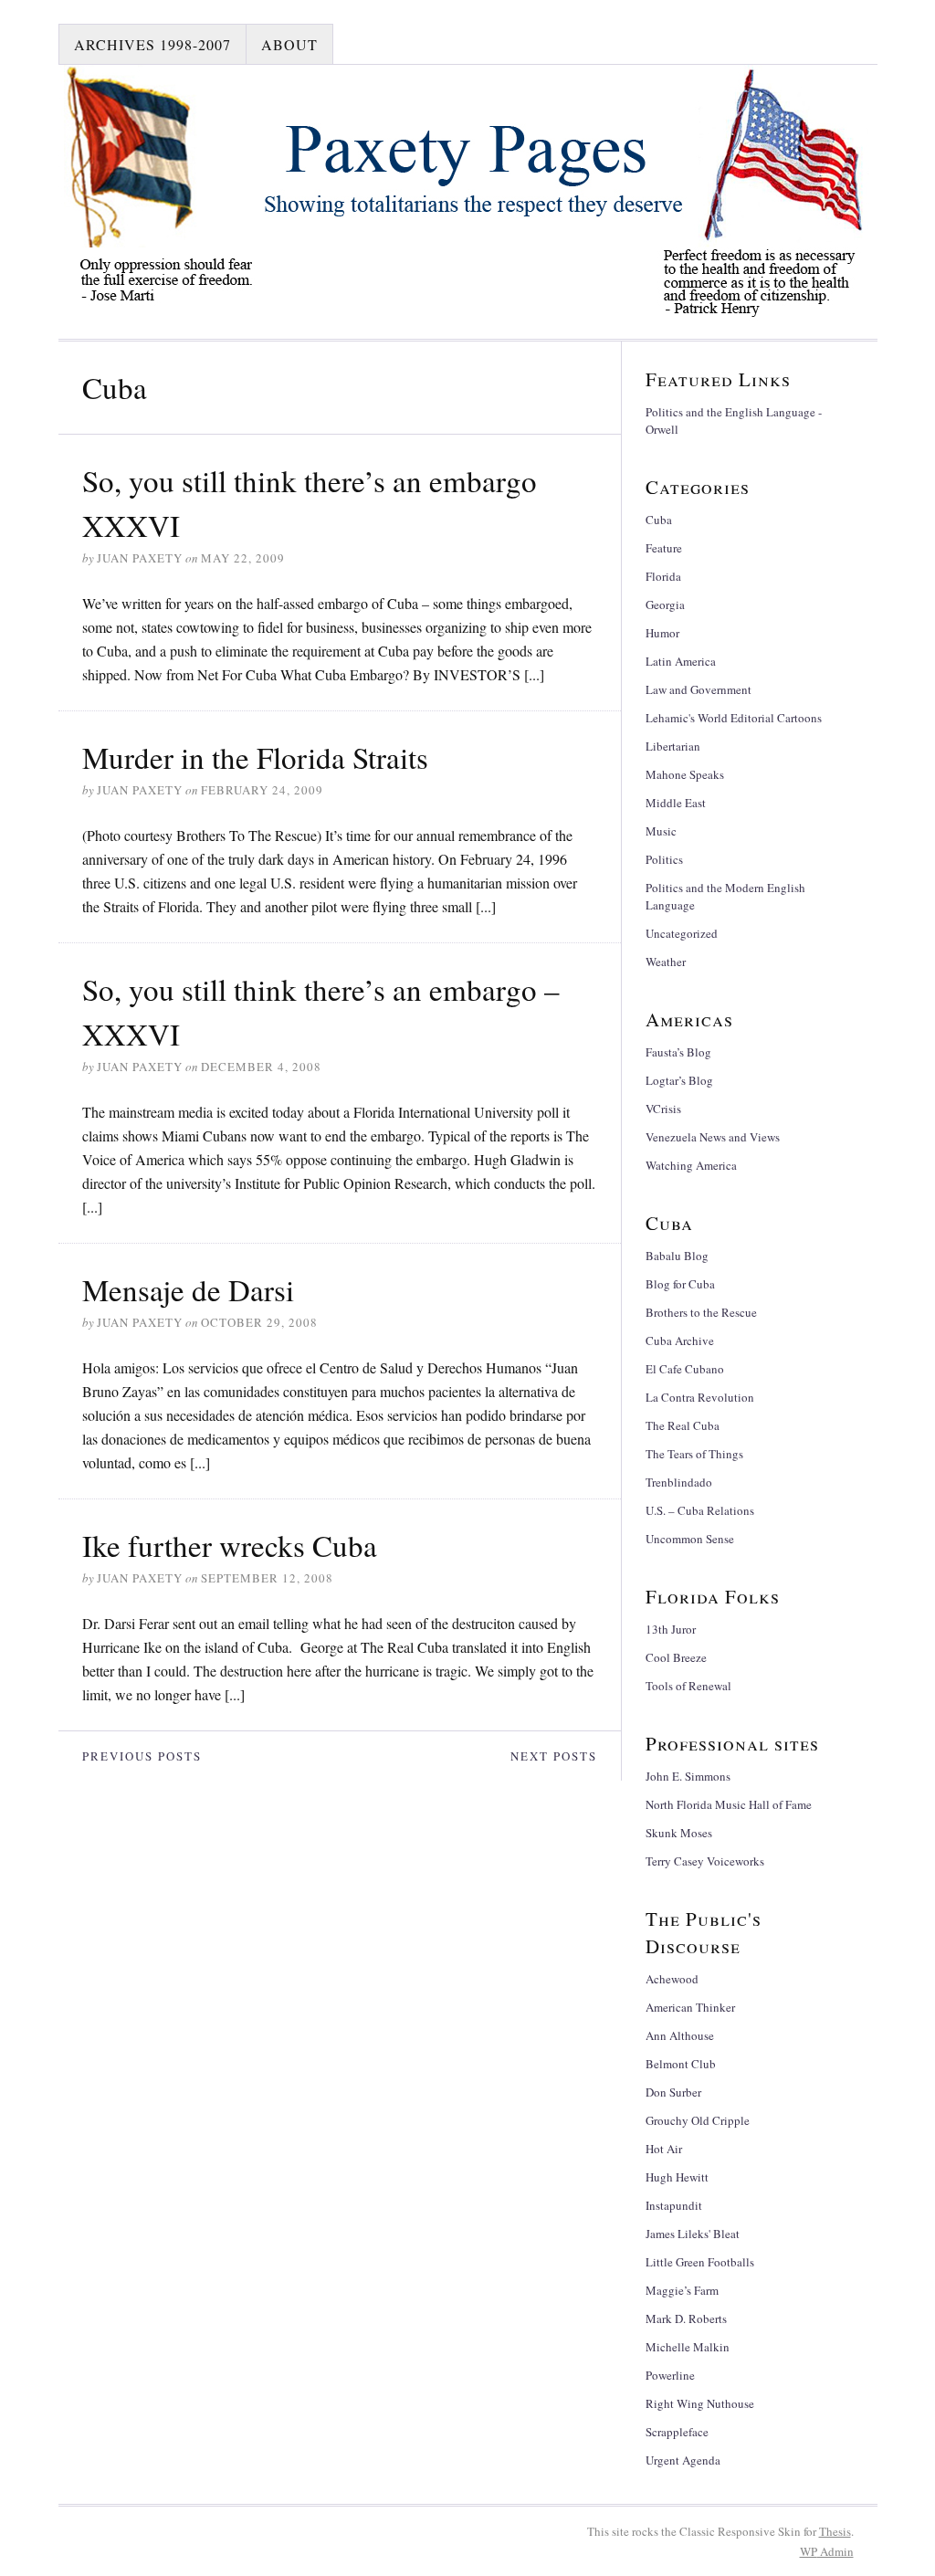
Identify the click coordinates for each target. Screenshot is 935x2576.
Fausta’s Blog (678, 1052)
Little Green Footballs (700, 2262)
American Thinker (690, 2007)
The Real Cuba (683, 1425)
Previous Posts (142, 1756)
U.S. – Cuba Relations (700, 1510)
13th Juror (671, 1629)
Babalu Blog (677, 1256)
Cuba (659, 520)
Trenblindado (679, 1482)
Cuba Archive (680, 1341)
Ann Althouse (680, 2035)
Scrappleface (677, 2432)
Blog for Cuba (680, 1284)
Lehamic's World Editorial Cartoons (734, 718)
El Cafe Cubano (685, 1369)
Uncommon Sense (690, 1539)
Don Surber (673, 2092)
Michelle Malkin (688, 2347)
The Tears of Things (694, 1454)
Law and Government (699, 689)
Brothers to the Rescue (701, 1312)
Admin (827, 2551)
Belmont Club (681, 2064)
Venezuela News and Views (713, 1137)
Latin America (681, 661)
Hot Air (664, 2149)
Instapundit (674, 2205)
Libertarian (673, 746)
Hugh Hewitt (677, 2177)
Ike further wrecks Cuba (230, 1545)
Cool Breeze (676, 1657)
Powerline (670, 2375)
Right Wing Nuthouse (700, 2403)
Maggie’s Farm (682, 2290)
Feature (664, 548)
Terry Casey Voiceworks (705, 1861)
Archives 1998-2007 (152, 44)
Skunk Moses (679, 1833)
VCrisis (663, 1109)
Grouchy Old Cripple (698, 2120)
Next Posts (554, 1756)
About (289, 44)
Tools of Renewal (688, 1686)
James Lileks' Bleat (693, 2234)
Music (661, 831)
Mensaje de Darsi (188, 1289)
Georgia (665, 605)
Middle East (676, 803)
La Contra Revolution (700, 1397)
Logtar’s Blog (679, 1080)
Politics (664, 859)
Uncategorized (682, 933)
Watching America (691, 1165)
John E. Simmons (688, 1776)
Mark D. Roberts (686, 2318)
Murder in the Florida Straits (255, 757)
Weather (666, 962)
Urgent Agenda (683, 2460)
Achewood (672, 1979)
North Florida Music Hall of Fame (729, 1804)
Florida (663, 576)
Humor (662, 633)
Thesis (835, 2531)
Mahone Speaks (685, 774)
